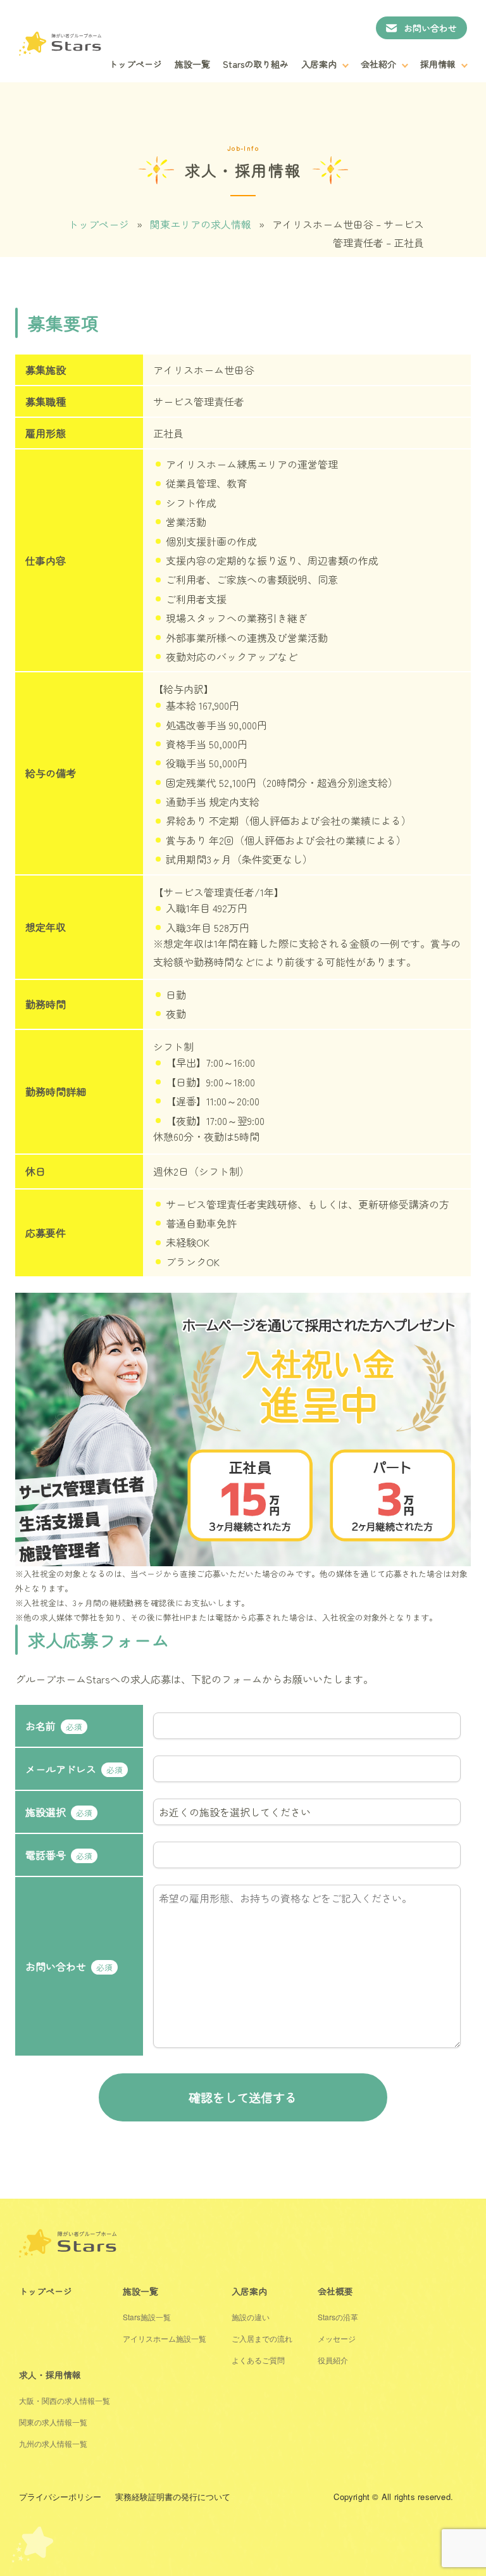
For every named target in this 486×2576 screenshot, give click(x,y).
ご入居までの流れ (262, 2338)
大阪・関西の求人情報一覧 (65, 2400)
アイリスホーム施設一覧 (165, 2338)
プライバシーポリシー (60, 2497)
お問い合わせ (430, 28)
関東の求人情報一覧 (53, 2422)
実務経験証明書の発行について (173, 2497)
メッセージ (337, 2338)
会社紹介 (378, 64)
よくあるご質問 (258, 2360)
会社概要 (335, 2291)
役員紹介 (333, 2360)
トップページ (135, 64)
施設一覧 (192, 64)
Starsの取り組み (256, 64)
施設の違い (251, 2317)
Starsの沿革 (338, 2317)
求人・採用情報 (50, 2375)
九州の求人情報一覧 (53, 2443)
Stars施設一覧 (147, 2317)
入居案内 (319, 64)
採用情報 (438, 64)
